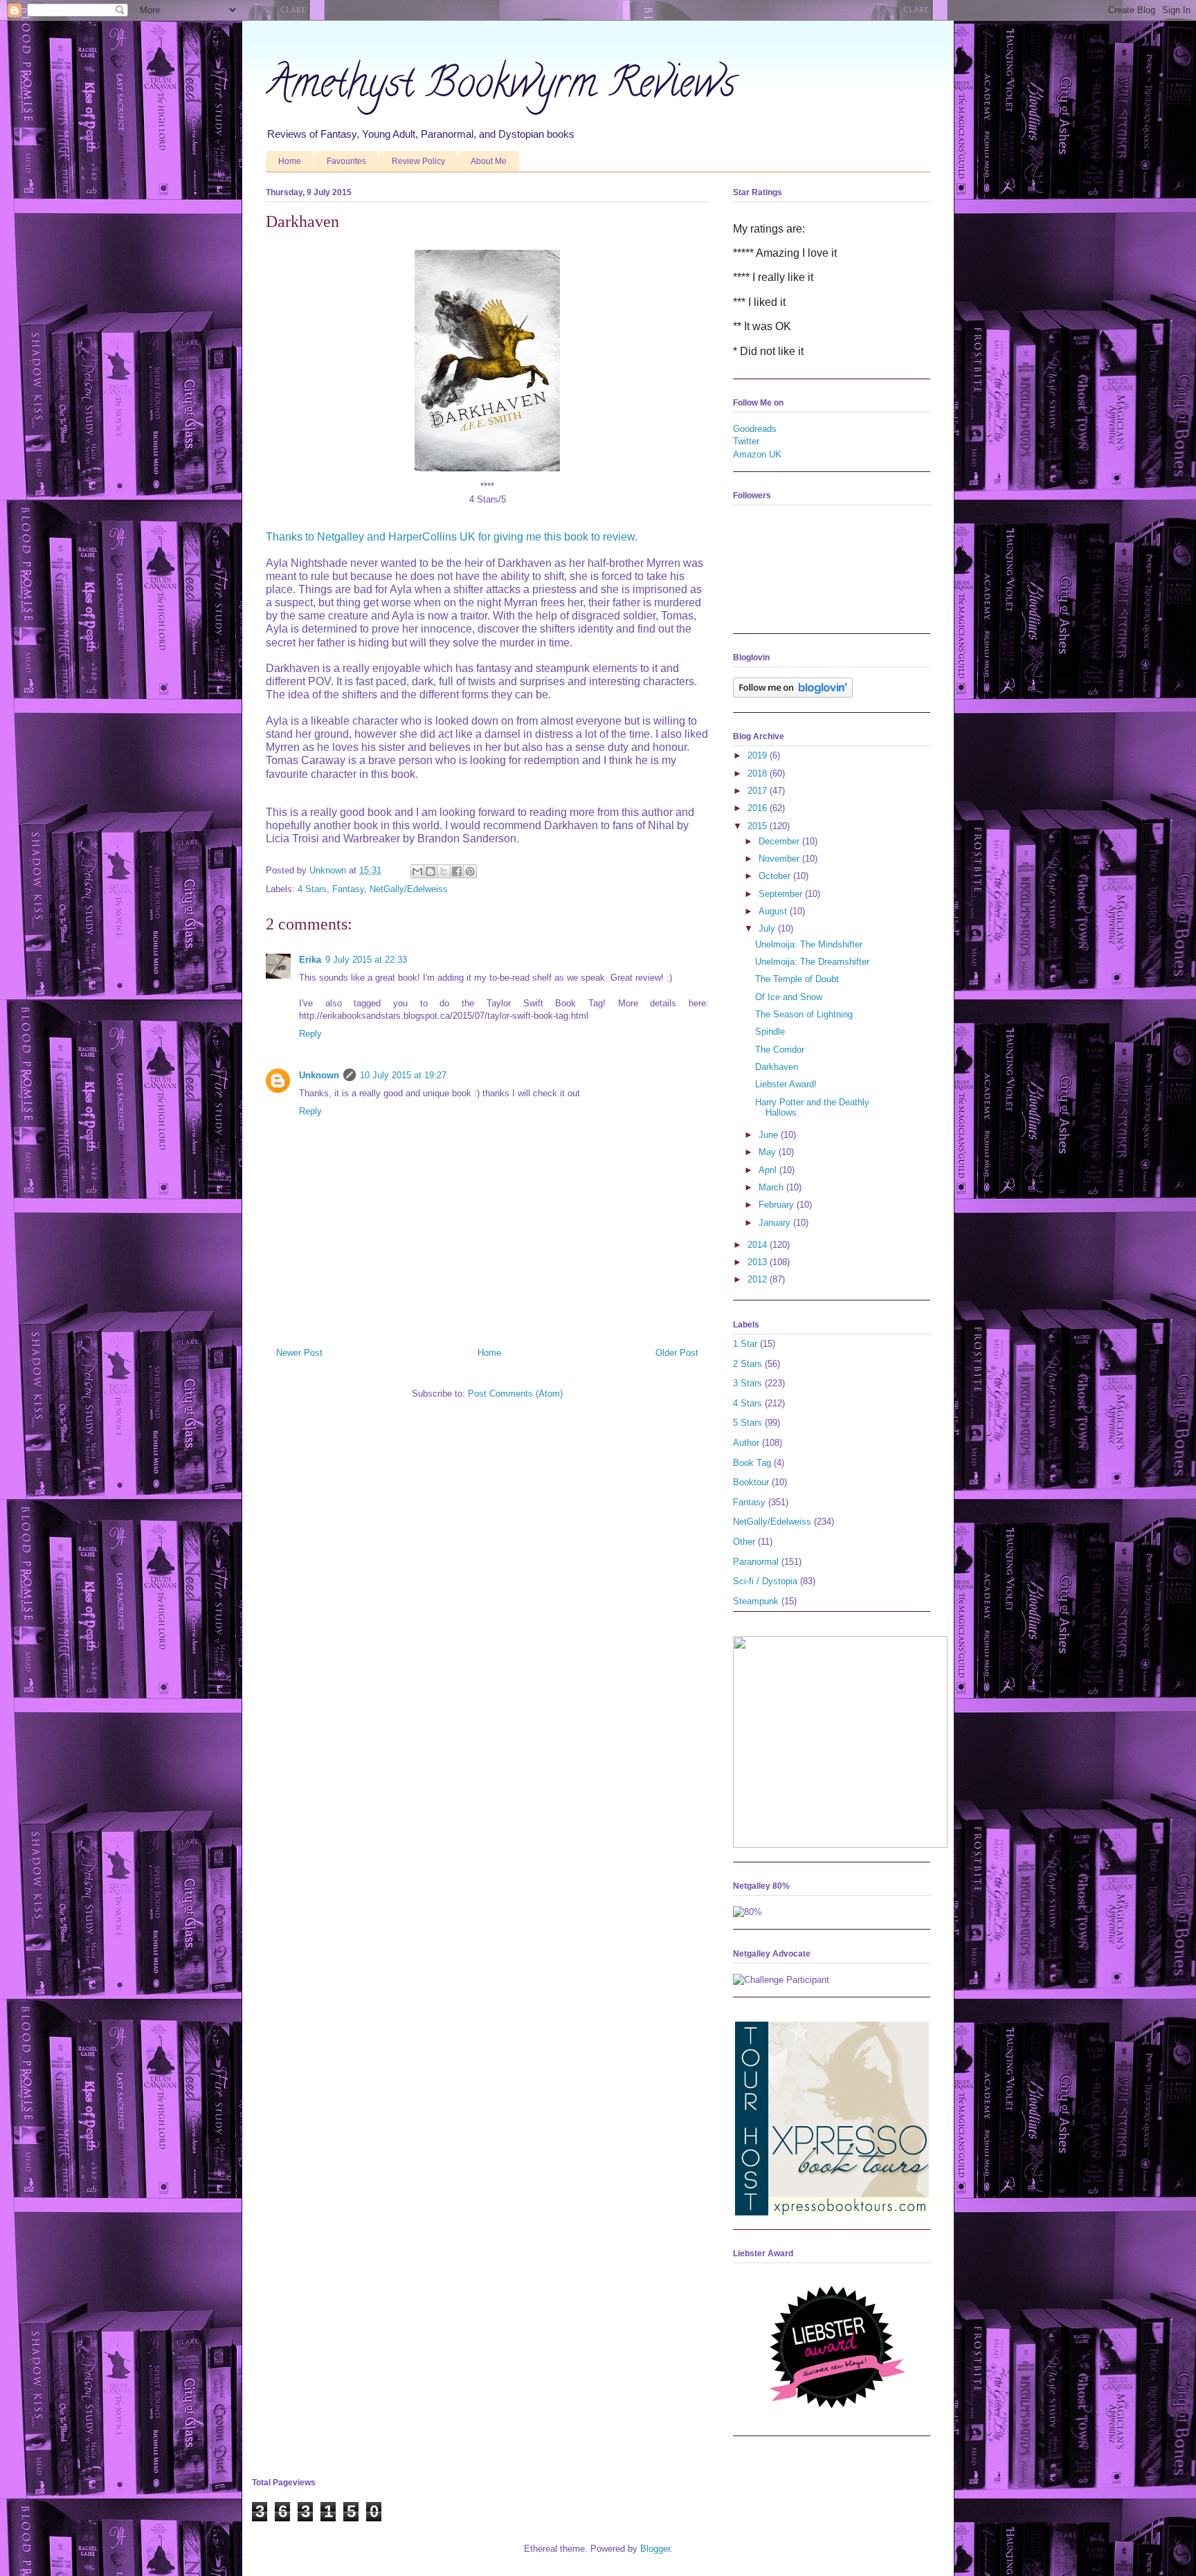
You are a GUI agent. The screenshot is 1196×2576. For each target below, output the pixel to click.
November (780, 859)
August (774, 911)
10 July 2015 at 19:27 (403, 1075)
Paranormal (756, 1562)
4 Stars (312, 889)
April (769, 1170)
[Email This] (417, 871)
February (778, 1205)
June (770, 1135)
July (768, 928)
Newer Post (299, 1353)
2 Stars (747, 1364)
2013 (759, 1262)
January (776, 1223)
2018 (759, 773)
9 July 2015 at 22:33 (366, 960)
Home (290, 161)
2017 (759, 791)
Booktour (751, 1482)
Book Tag (752, 1463)
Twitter (746, 441)
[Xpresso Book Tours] (832, 2212)
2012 (759, 1279)
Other (744, 1542)
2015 (759, 826)
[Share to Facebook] (457, 871)
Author (746, 1443)
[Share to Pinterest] (470, 871)
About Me (489, 161)
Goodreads (755, 429)
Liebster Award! (786, 1084)
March (772, 1187)
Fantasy (348, 889)
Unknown (319, 1075)
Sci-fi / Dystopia (765, 1581)
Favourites (346, 161)
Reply (310, 1034)
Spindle (770, 1032)
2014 (759, 1245)
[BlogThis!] (431, 871)
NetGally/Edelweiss (409, 889)
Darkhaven (777, 1067)
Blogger (655, 2549)
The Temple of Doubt (797, 979)
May (769, 1152)
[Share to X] (444, 871)
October (776, 876)
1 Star (745, 1344)
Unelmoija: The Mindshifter (809, 944)
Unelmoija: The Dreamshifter (812, 962)
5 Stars (747, 1423)
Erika (310, 960)
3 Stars (747, 1383)
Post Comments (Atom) (515, 1394)
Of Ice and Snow (789, 997)
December (780, 841)
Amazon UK (757, 454)
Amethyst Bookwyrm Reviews (501, 87)
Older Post (677, 1353)
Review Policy (418, 161)
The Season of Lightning (804, 1014)
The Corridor (780, 1050)
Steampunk (756, 1601)
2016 (759, 808)
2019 (759, 755)
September (782, 894)
